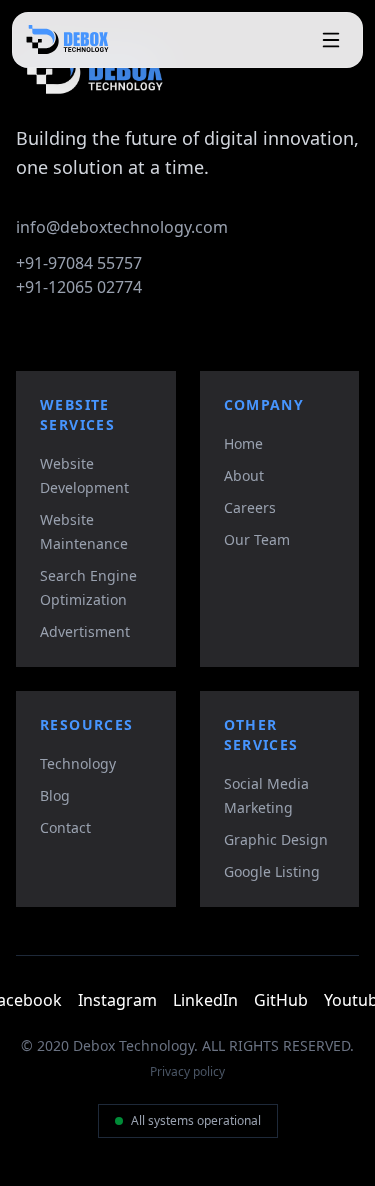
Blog (55, 795)
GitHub (281, 1000)
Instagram (117, 1000)
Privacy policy (187, 1072)
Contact (65, 827)
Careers (250, 507)
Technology (78, 763)
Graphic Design (276, 839)
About (244, 475)
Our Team (257, 539)
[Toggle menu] (331, 40)
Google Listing (272, 871)
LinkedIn (205, 1000)
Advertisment (85, 631)
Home (243, 443)
